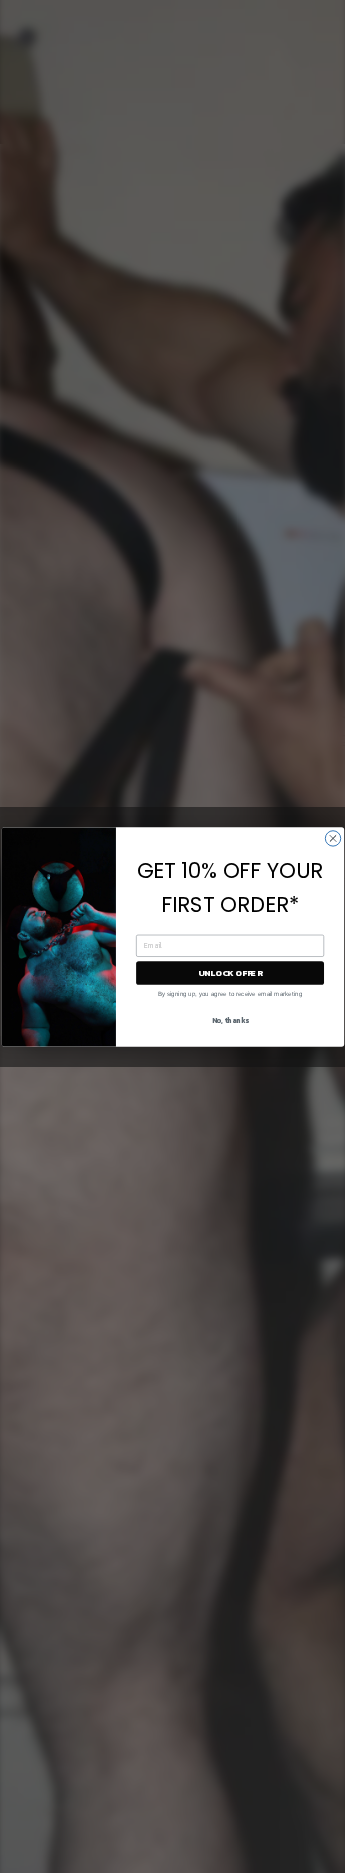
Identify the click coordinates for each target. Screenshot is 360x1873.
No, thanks (229, 1020)
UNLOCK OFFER (229, 972)
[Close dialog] (332, 837)
